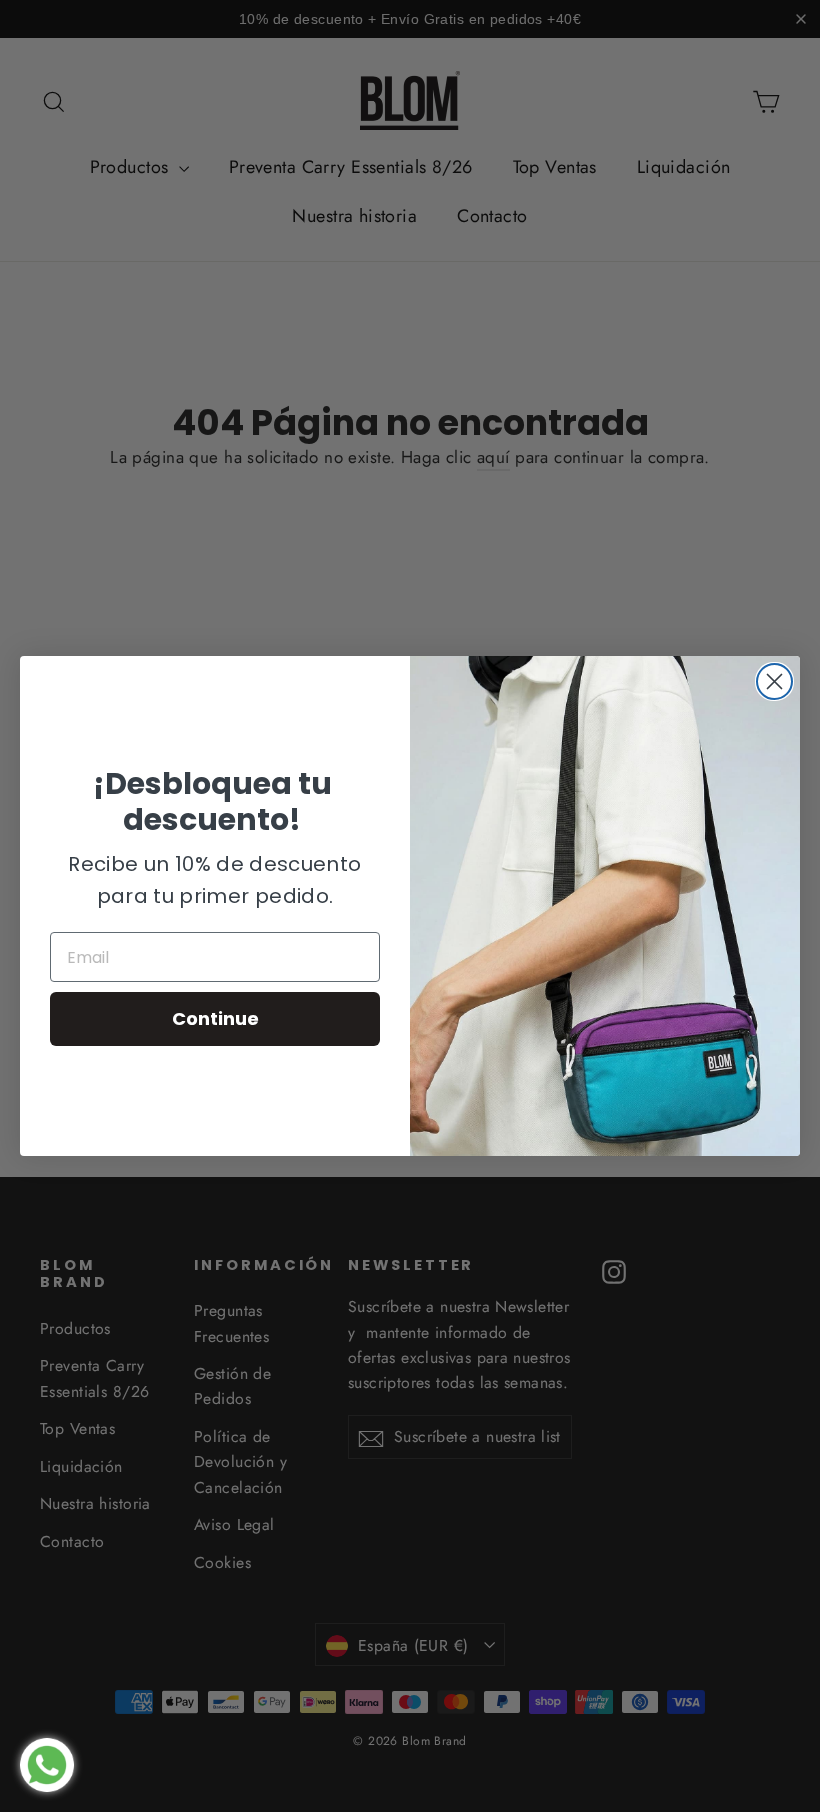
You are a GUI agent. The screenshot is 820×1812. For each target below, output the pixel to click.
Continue (215, 1018)
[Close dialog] (774, 681)
